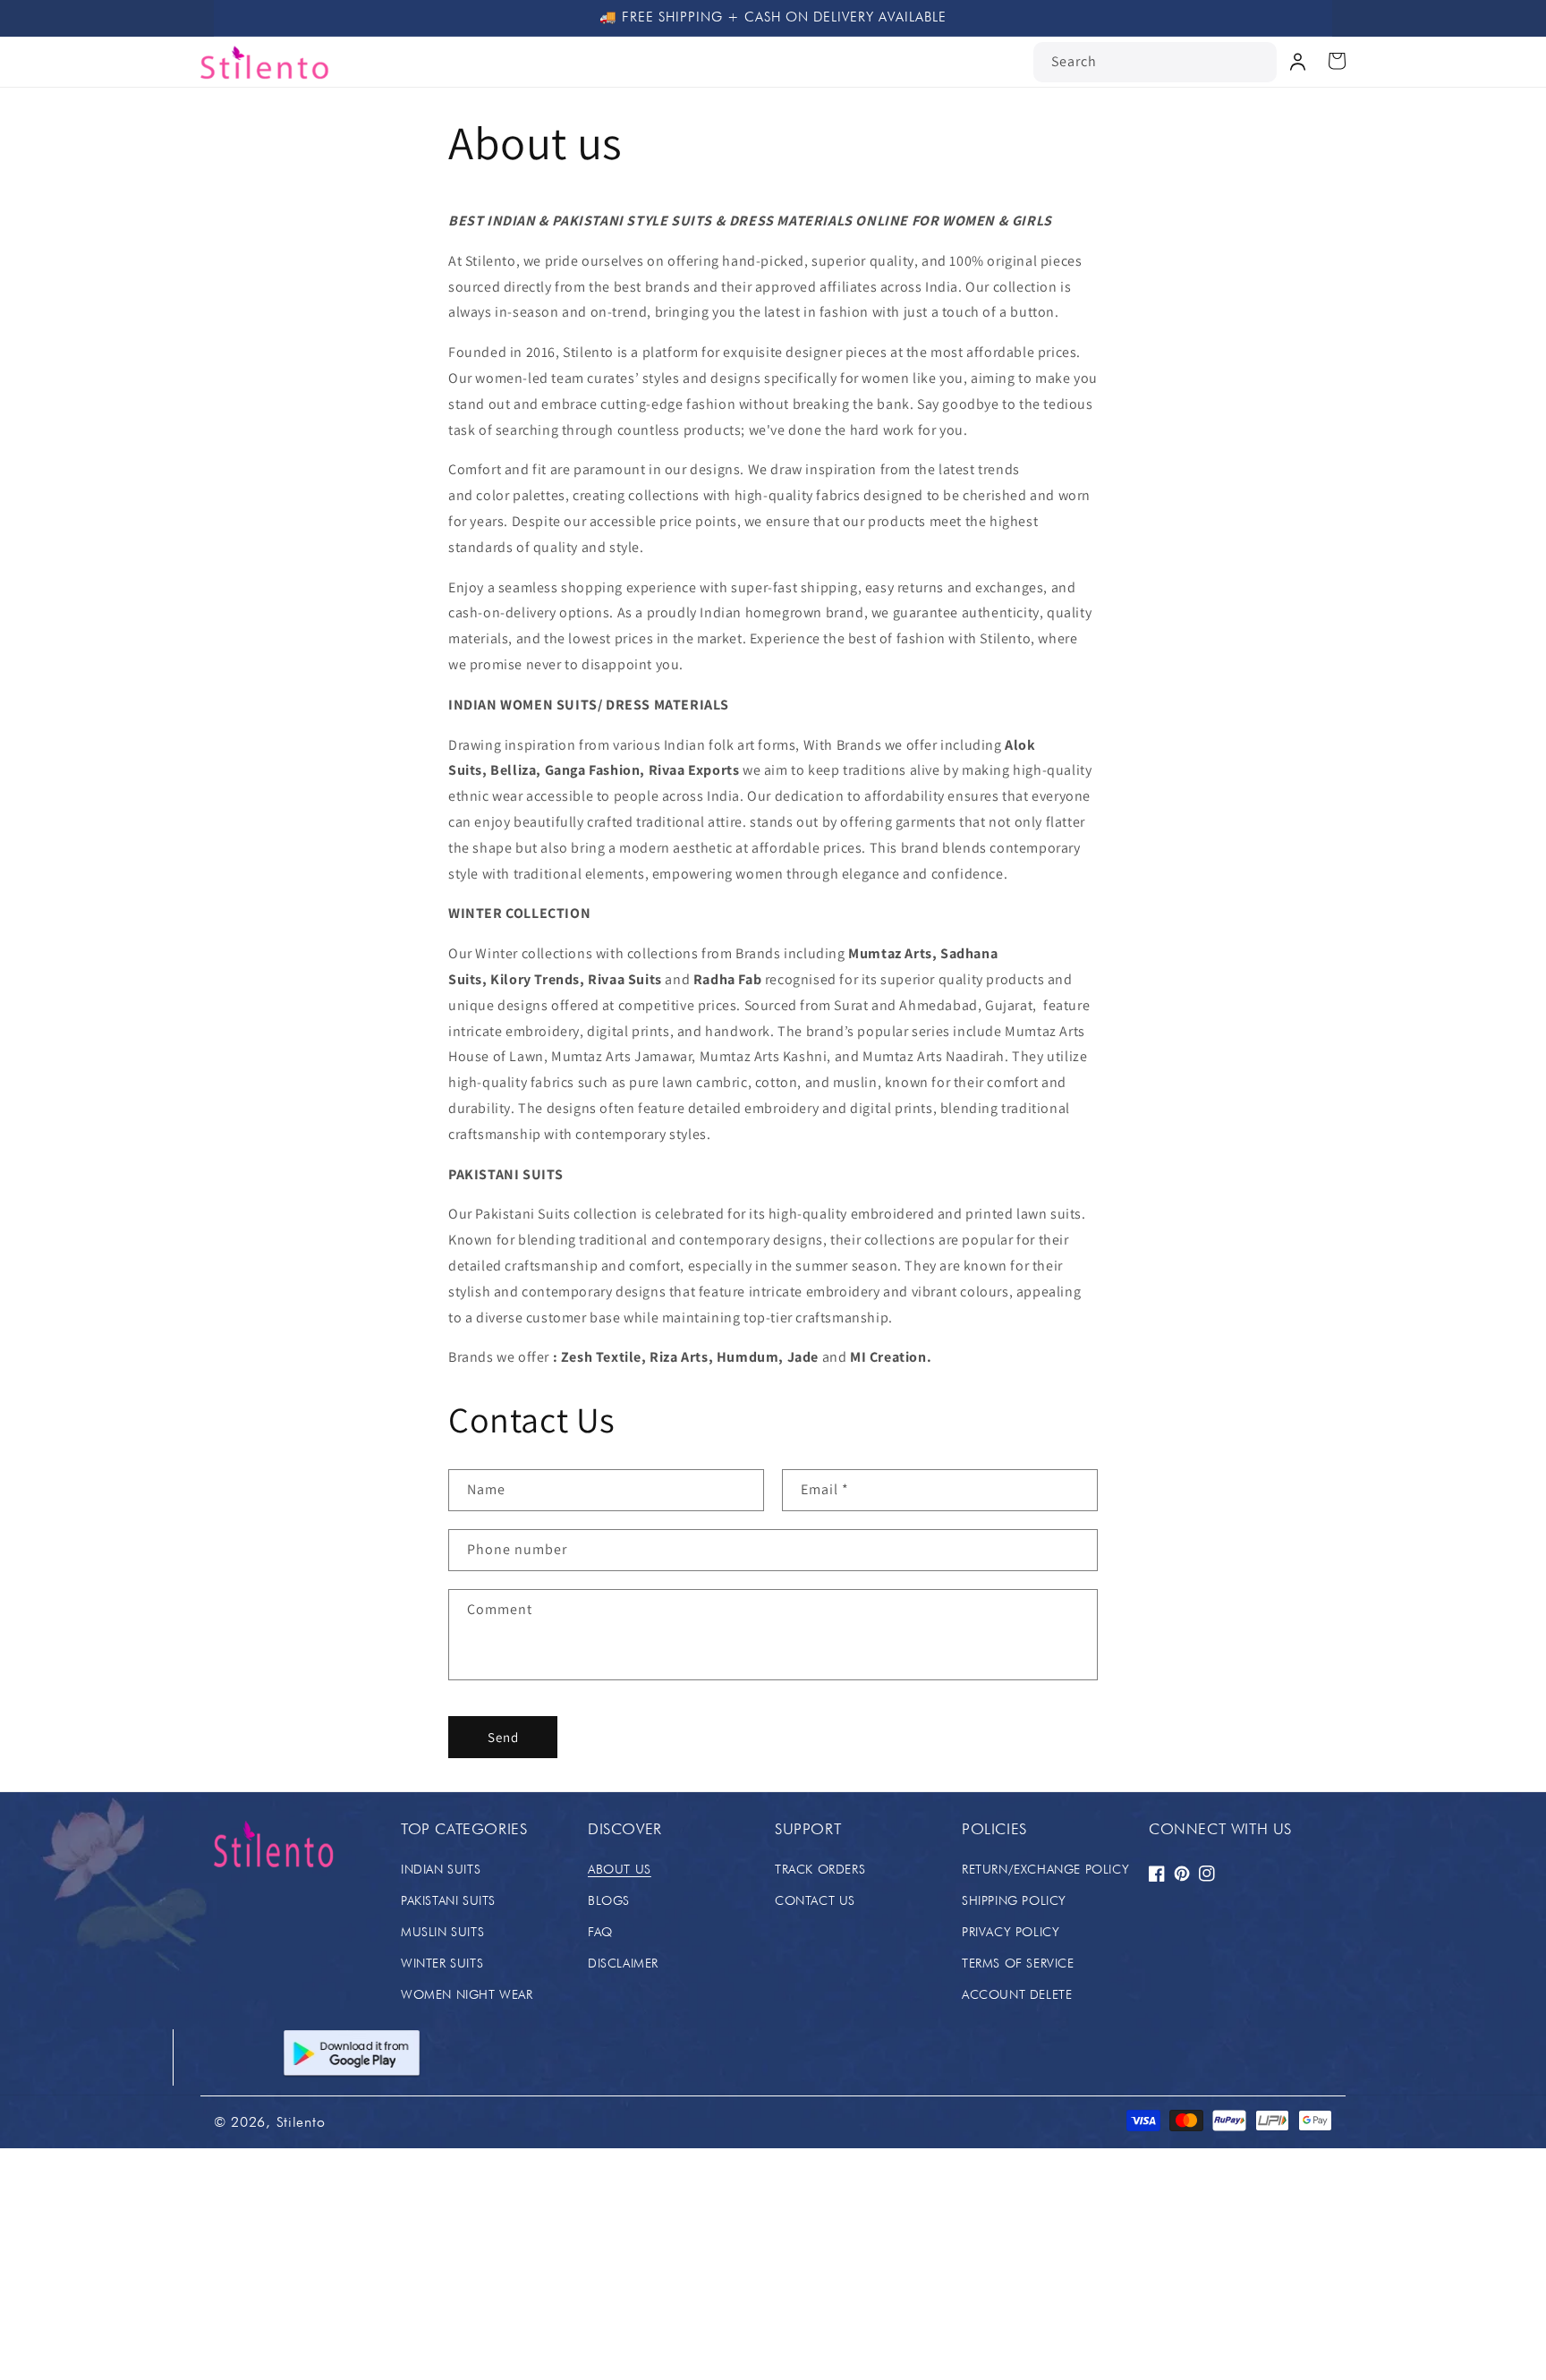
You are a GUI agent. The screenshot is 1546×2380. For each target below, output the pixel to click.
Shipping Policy (1014, 1900)
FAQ (600, 1932)
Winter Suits (442, 1963)
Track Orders (820, 1869)
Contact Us (815, 1900)
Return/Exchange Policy (1045, 1869)
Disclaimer (623, 1963)
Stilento (301, 2122)
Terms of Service (1018, 1963)
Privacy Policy (1011, 1932)
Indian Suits (441, 1869)
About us (620, 1869)
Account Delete (1017, 1994)
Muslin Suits (442, 1932)
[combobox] (1155, 62)
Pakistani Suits (448, 1900)
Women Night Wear (467, 1994)
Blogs (609, 1900)
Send (503, 1737)
